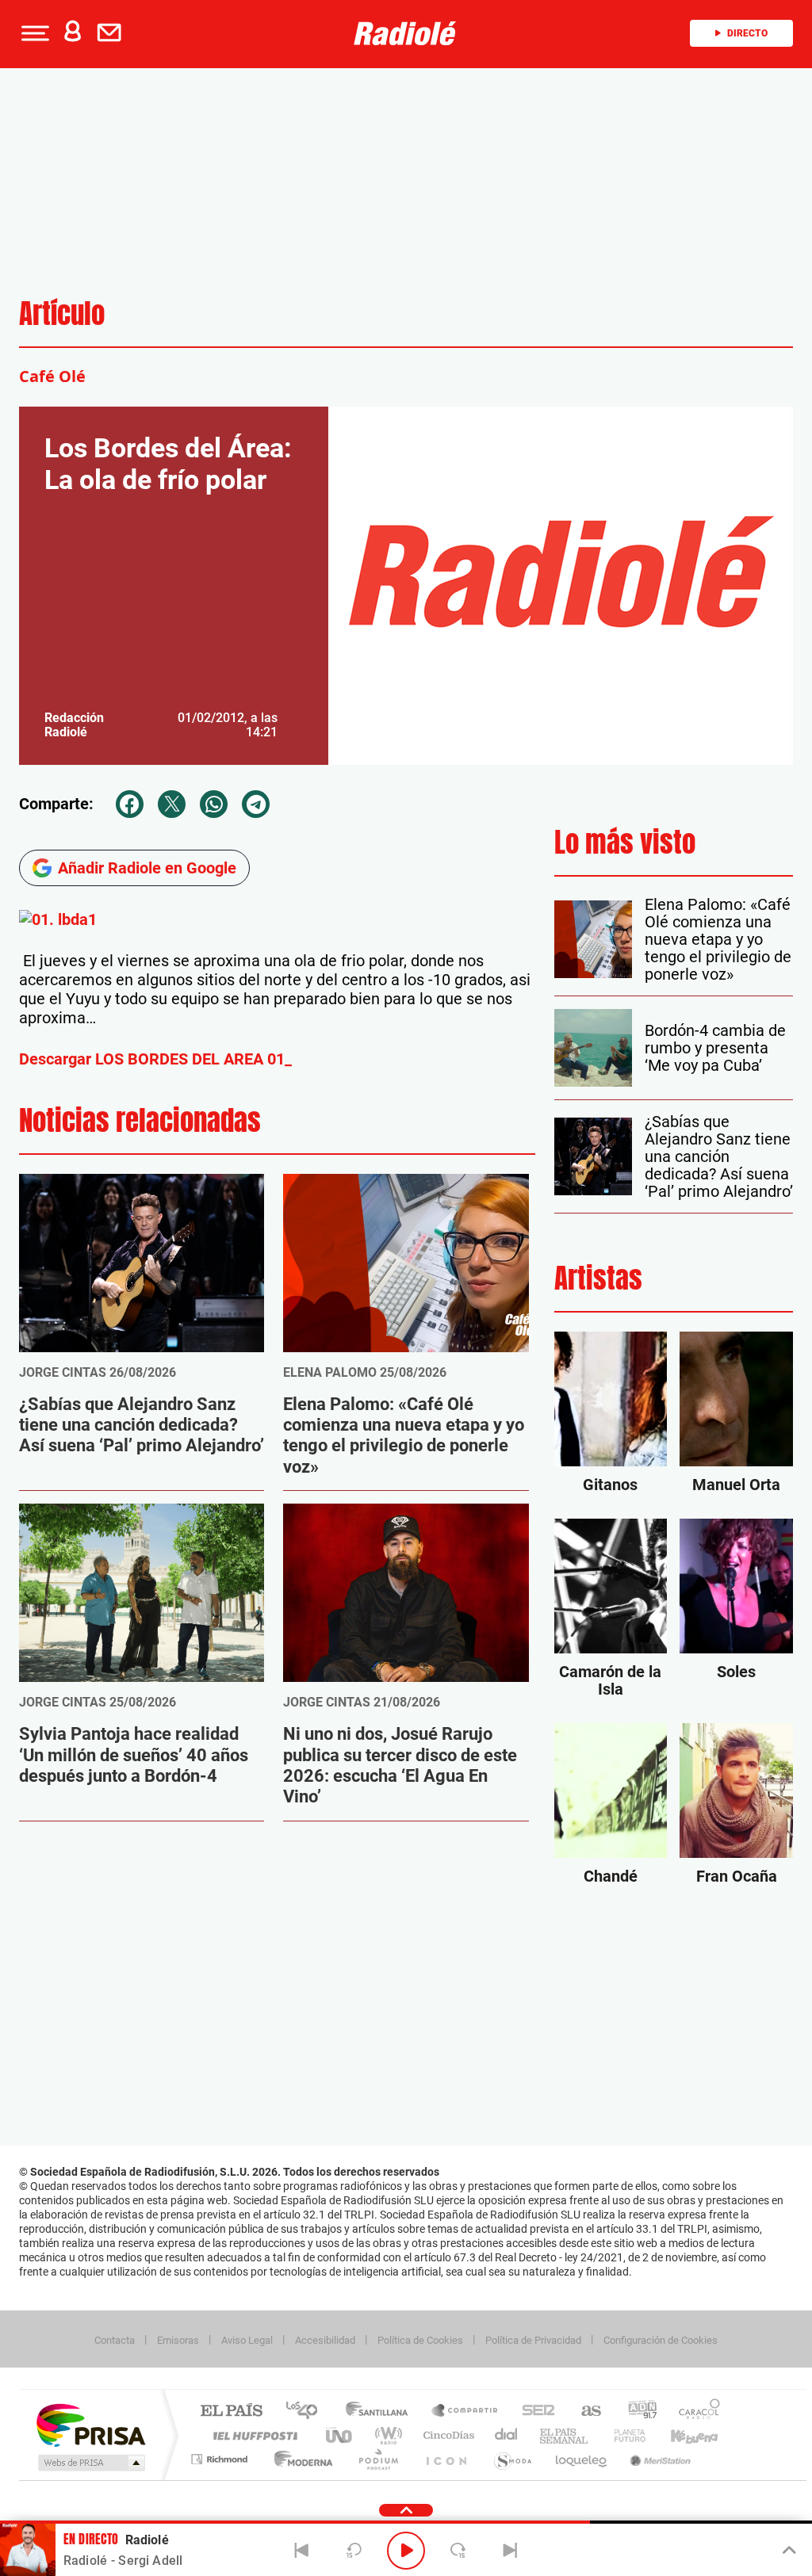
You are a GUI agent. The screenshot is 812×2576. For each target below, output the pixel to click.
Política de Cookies (420, 2340)
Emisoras (178, 2340)
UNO (340, 2435)
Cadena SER (534, 2412)
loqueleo (582, 2459)
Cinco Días (446, 2435)
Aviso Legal (247, 2340)
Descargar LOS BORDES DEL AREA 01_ (155, 1059)
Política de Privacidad (533, 2340)
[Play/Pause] (406, 2551)
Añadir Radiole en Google (147, 868)
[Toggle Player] (788, 2551)
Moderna (299, 2459)
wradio (386, 2435)
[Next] (510, 2551)
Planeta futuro (623, 2435)
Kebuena (680, 2435)
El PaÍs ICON (446, 2459)
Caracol (695, 2412)
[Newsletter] (113, 33)
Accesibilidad (325, 2340)
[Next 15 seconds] (458, 2551)
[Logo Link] (405, 33)
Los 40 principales (307, 2412)
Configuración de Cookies (661, 2340)
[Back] (302, 2551)
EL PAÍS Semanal (565, 2435)
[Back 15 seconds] (354, 2551)
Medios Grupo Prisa (90, 2463)
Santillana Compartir (465, 2412)
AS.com (584, 2412)
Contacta (115, 2340)
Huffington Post (252, 2435)
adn (636, 2412)
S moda (512, 2459)
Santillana (381, 2412)
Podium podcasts (377, 2459)
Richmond (221, 2459)
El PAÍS (231, 2412)
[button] (33, 33)
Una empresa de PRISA (90, 2424)
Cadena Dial (507, 2435)
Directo (747, 33)
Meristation (658, 2459)
